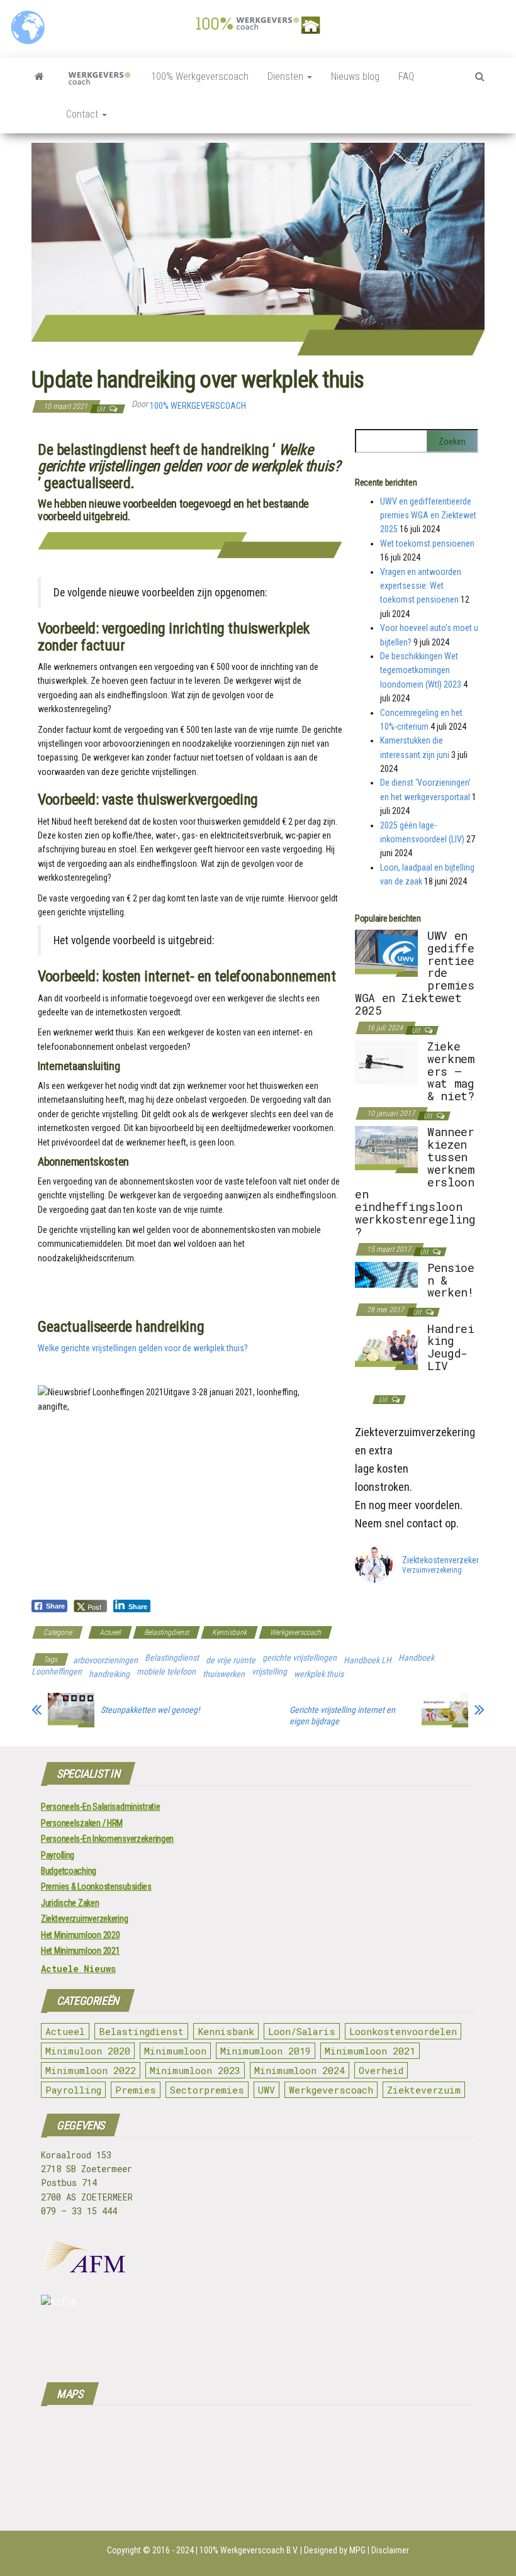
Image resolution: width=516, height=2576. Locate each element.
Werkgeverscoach (295, 1632)
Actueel (110, 1632)
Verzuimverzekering (432, 1571)
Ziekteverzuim (424, 2090)
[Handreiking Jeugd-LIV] (386, 1346)
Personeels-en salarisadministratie (100, 1807)
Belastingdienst (166, 1632)
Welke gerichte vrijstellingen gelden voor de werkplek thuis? (143, 1348)
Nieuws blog (355, 76)
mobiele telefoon (166, 1671)
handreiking (109, 1674)
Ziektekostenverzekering (446, 1560)
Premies (136, 2090)
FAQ (406, 76)
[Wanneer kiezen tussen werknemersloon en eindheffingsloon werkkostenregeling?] (386, 1149)
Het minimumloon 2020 (80, 1935)
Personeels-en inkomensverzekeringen (107, 1839)
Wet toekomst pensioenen (427, 544)
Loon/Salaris (302, 2031)
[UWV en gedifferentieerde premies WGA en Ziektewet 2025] (386, 952)
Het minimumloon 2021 (80, 1951)
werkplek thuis (319, 1674)
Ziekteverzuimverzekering (84, 1919)
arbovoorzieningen (105, 1660)
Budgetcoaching (69, 1871)
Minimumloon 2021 (370, 2051)
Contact (83, 114)
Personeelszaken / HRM (82, 1823)
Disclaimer (390, 2550)
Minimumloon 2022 (91, 2070)
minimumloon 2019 (266, 2051)
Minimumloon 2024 (300, 2070)
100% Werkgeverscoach (200, 76)
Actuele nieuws (78, 1969)
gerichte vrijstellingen (300, 1658)
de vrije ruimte (231, 1660)
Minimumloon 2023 (195, 2070)
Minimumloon (175, 2051)
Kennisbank (229, 1632)
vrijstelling (269, 1671)
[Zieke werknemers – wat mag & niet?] (386, 1062)
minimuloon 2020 (88, 2051)
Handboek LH (367, 1660)
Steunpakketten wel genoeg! (150, 1710)
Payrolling (58, 1855)
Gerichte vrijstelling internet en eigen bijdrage (342, 1715)
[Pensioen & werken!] (386, 1274)
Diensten (287, 76)
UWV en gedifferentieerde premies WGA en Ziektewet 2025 (428, 516)
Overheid (381, 2070)
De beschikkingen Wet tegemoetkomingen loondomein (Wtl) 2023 (421, 670)
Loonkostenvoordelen (403, 2031)
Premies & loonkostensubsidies (96, 1887)
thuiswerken (224, 1674)
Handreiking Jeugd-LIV (451, 1347)
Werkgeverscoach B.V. (259, 2550)
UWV (266, 2090)
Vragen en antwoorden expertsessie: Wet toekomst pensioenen (421, 586)
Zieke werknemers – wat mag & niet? (451, 1071)
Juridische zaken (70, 1903)
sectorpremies (207, 2090)
